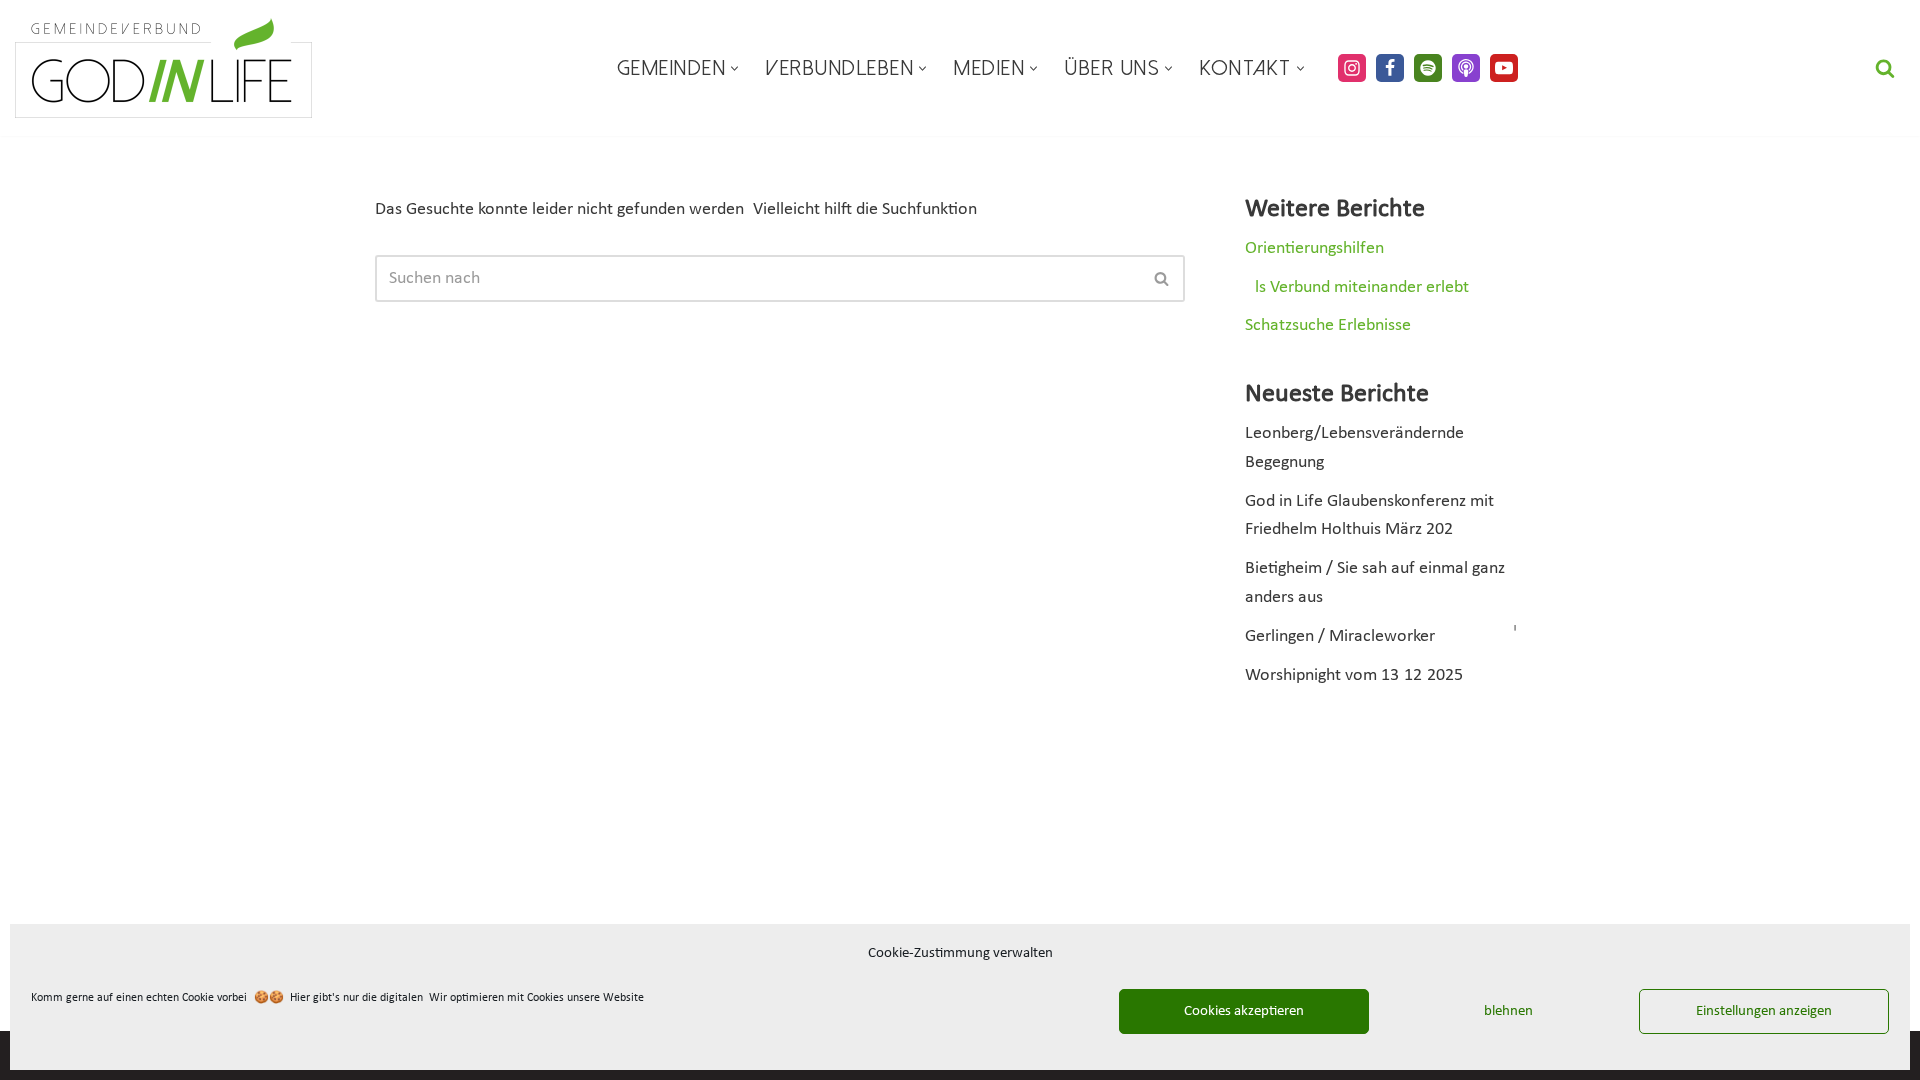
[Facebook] (1390, 68)
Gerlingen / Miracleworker (1340, 636)
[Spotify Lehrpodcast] (1428, 68)
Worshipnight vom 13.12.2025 (1354, 675)
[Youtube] (1504, 68)
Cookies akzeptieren (1244, 1011)
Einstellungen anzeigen (1764, 1011)
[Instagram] (1352, 68)
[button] (734, 68)
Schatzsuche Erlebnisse (1328, 325)
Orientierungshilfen (1314, 248)
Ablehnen (1504, 1011)
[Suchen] (1885, 68)
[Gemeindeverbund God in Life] (163, 68)
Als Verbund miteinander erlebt (1357, 287)
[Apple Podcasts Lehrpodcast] (1466, 68)
